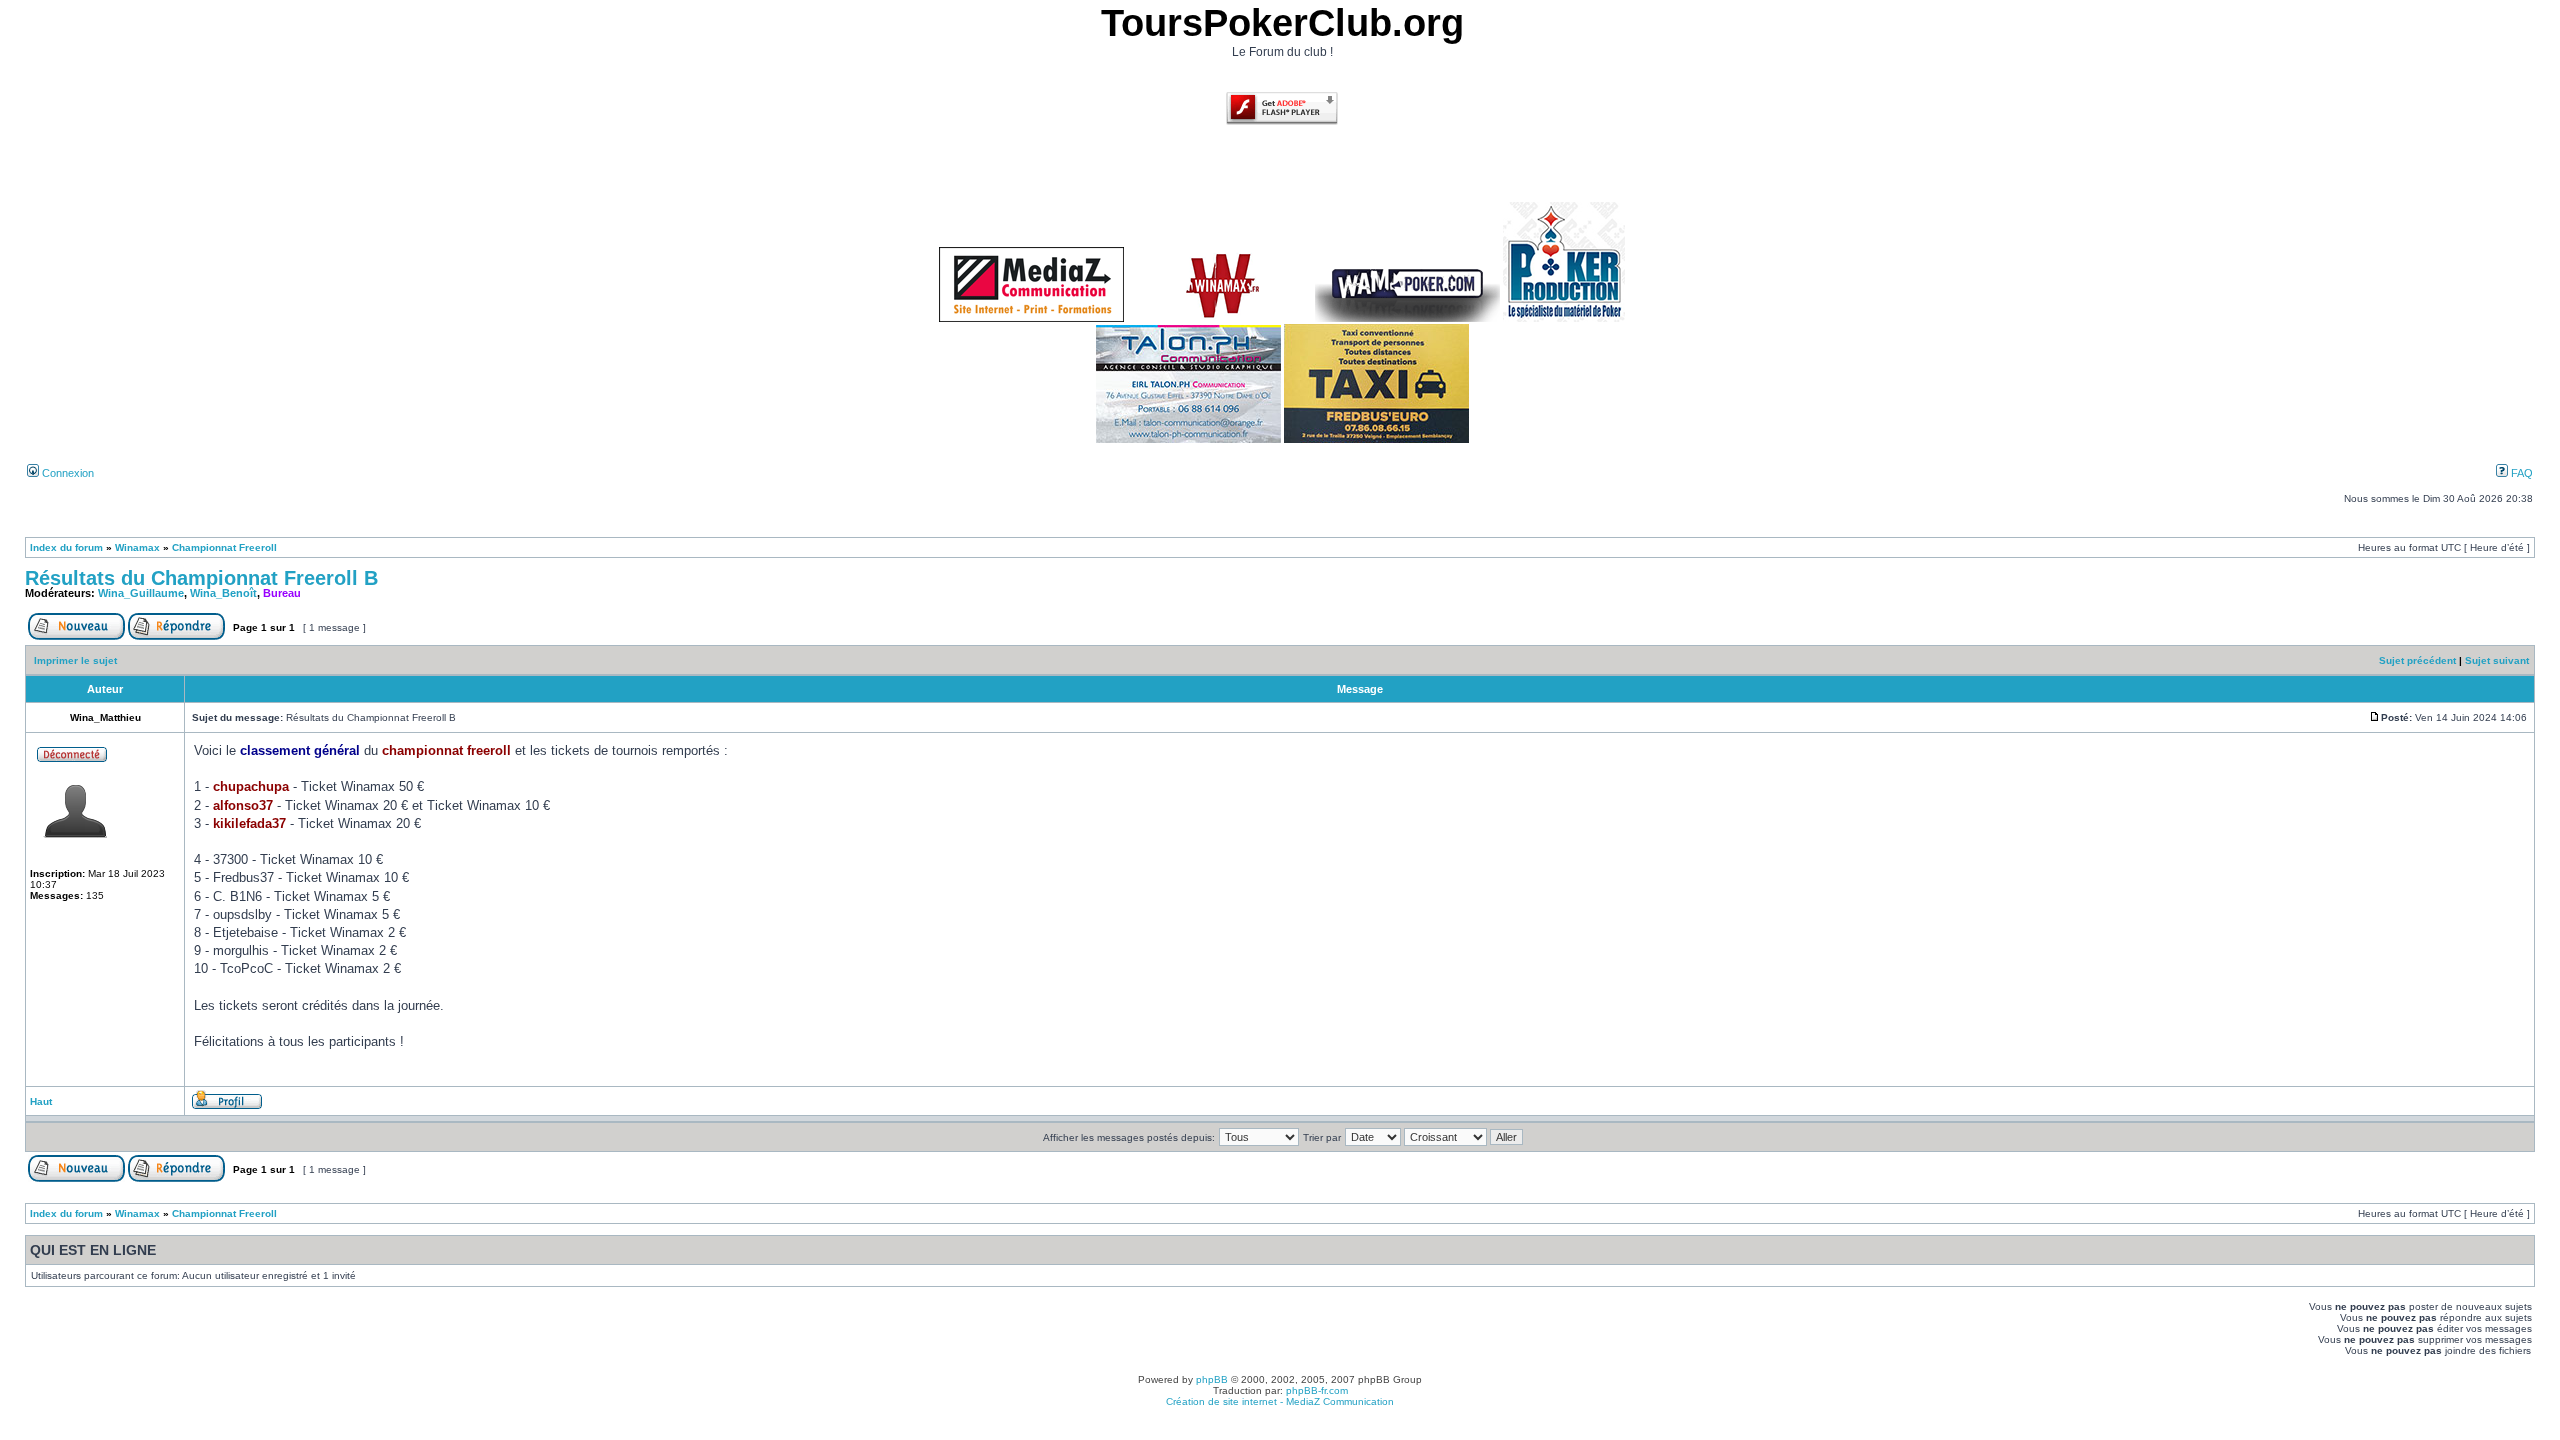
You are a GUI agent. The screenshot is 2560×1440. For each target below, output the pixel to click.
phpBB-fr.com (1317, 1390)
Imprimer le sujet (75, 660)
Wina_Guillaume (141, 593)
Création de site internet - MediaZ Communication (1280, 1401)
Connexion (66, 473)
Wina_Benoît (223, 593)
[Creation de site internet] (1031, 318)
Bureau (282, 593)
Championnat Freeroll (224, 547)
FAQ (2520, 473)
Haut (41, 1101)
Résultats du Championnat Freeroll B (201, 578)
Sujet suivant (2497, 660)
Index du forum (66, 547)
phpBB (1212, 1379)
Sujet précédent (2417, 660)
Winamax (137, 547)
